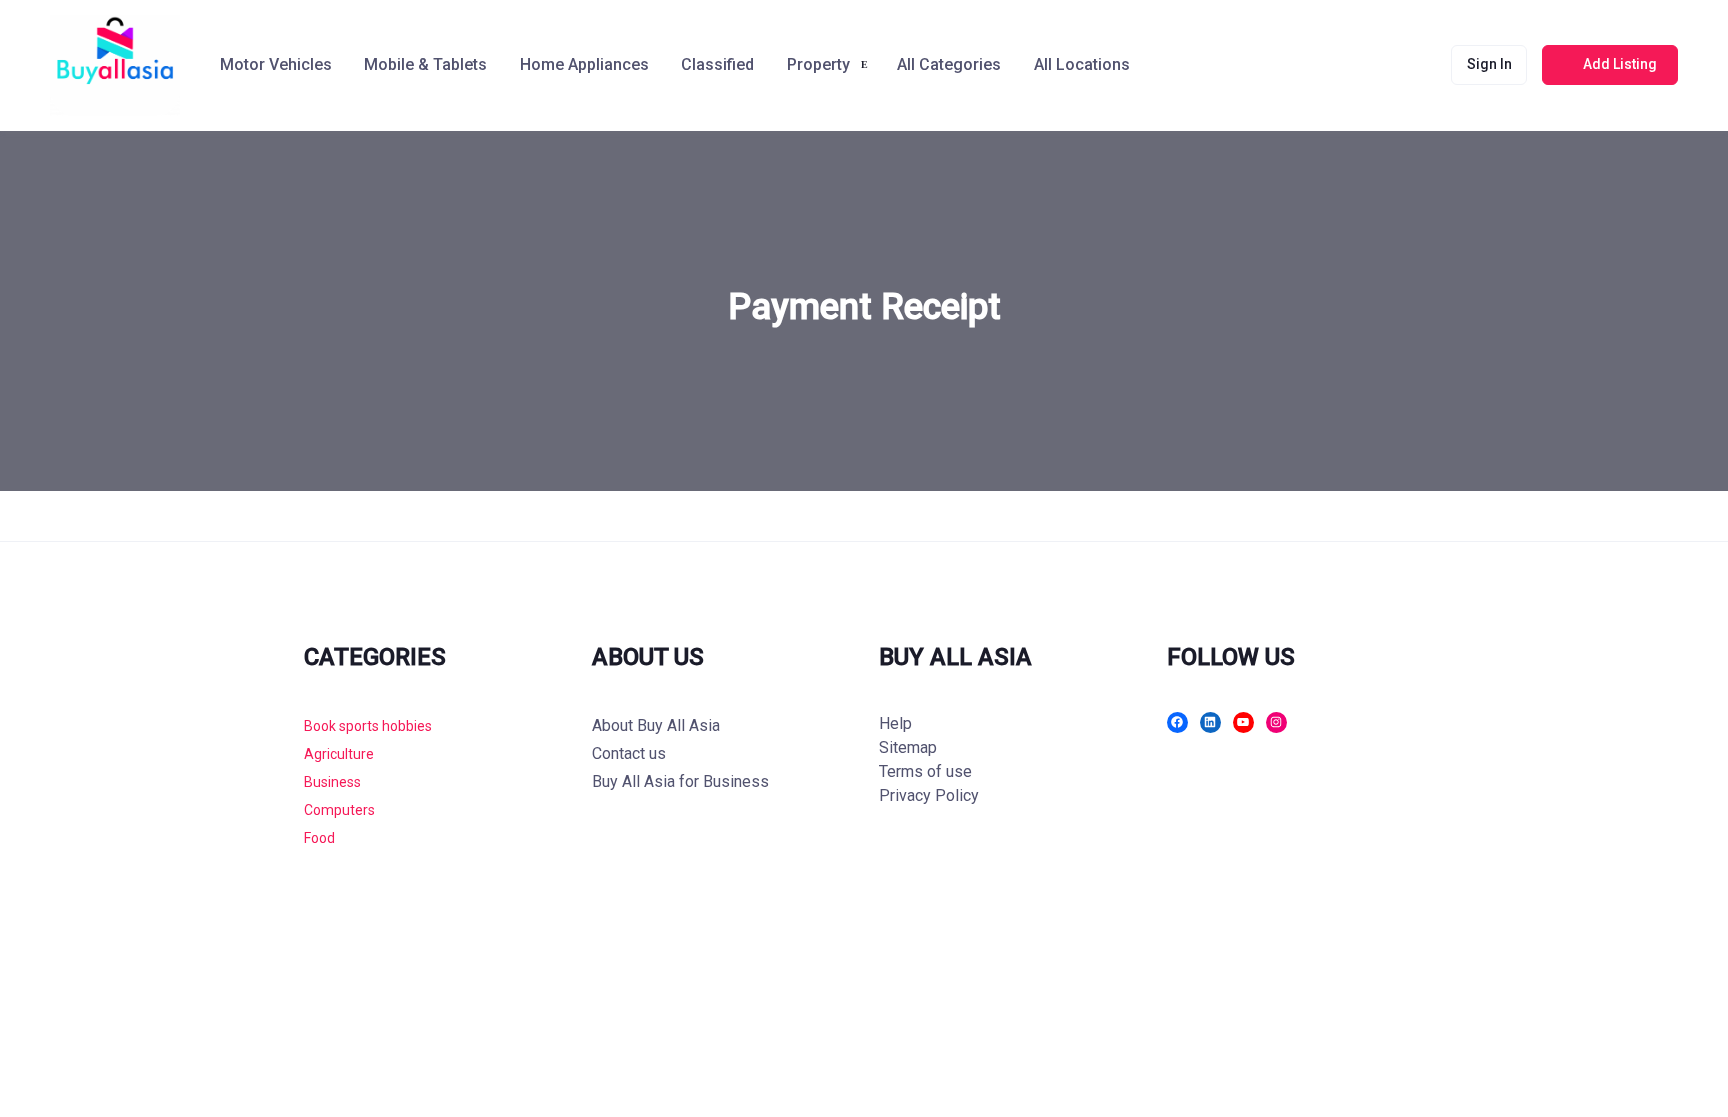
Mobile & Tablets (425, 64)
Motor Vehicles (276, 64)
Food (319, 838)
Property (818, 64)
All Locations (1082, 64)
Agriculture (339, 754)
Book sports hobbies (368, 726)
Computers (339, 810)
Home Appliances (584, 64)
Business (332, 782)
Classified (717, 64)
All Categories (949, 64)
